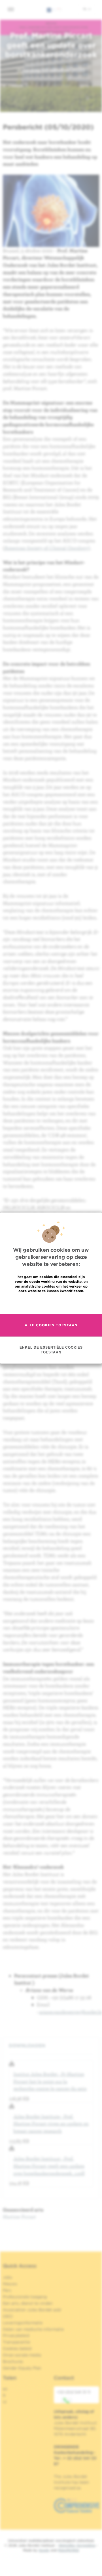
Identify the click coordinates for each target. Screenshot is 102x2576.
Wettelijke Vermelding (77, 2545)
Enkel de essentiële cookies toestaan (51, 1350)
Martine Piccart (19, 2217)
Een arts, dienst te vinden (28, 2303)
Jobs (8, 2277)
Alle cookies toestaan (51, 1325)
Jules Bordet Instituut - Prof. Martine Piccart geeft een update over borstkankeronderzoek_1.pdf (49, 2166)
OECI (8, 2316)
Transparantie (16, 2342)
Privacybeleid (16, 2335)
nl (85, 9)
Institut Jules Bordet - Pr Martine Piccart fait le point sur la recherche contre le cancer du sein (50, 2081)
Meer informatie (51, 1303)
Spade (44, 2550)
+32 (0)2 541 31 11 (74, 2392)
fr (4, 2395)
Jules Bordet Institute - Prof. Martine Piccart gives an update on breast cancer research (51, 2124)
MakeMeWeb (68, 2550)
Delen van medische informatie (33, 2329)
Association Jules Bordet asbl (32, 2310)
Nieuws (10, 2284)
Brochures (13, 2361)
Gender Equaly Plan (22, 2368)
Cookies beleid (17, 2348)
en (5, 2389)
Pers (7, 2290)
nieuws (51, 23)
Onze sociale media (22, 2355)
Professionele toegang (25, 2297)
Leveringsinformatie (23, 2323)
